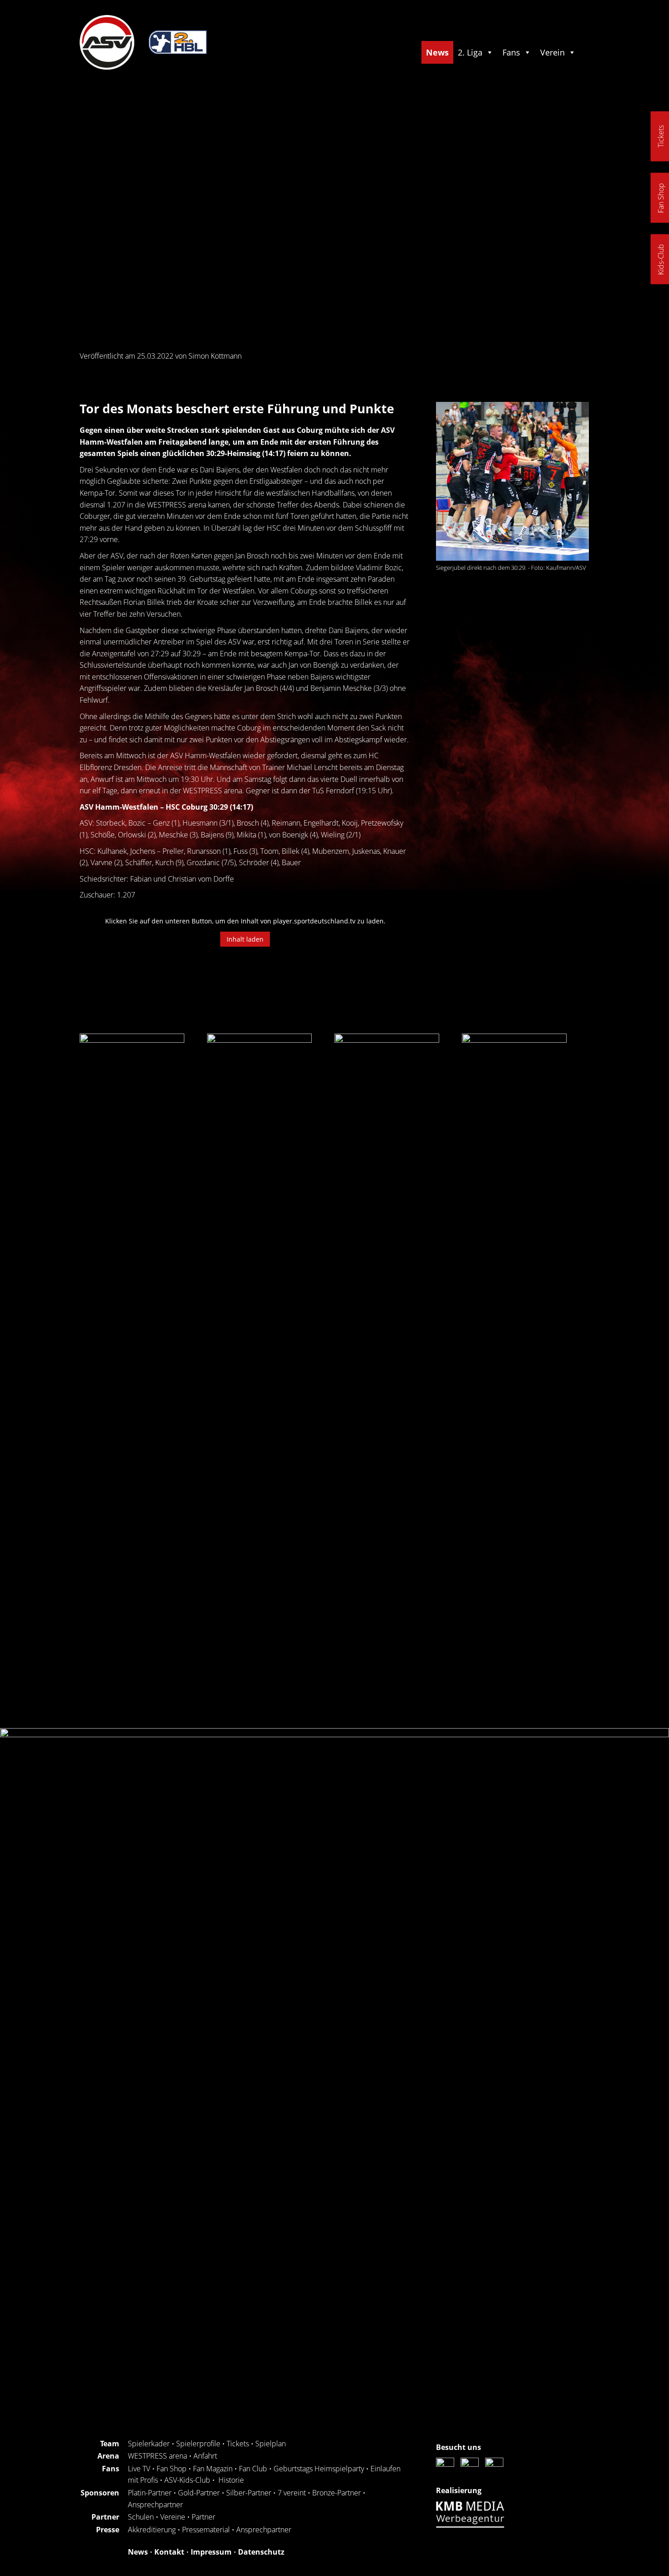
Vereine (173, 2517)
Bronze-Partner (337, 2493)
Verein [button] (552, 52)
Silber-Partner (249, 2493)
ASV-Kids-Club (187, 2480)
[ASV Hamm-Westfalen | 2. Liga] (107, 67)
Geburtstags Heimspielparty (319, 2469)
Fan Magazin (213, 2469)
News (437, 52)
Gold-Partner (199, 2493)
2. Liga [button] (470, 52)
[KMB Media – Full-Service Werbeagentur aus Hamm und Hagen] (472, 2525)
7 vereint (292, 2493)
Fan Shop (172, 2469)
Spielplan (271, 2444)
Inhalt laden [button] (245, 939)
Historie (231, 2480)
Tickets (238, 2444)
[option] (125, 1375)
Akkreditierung (152, 2530)
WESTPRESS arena (157, 2456)
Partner (203, 2517)
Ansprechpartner (155, 2505)
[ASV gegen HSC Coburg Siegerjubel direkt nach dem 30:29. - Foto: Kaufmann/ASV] (512, 481)
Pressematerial (206, 2530)
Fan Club (253, 2469)
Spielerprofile (198, 2444)
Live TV (139, 2469)
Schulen (141, 2517)
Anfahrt (205, 2456)
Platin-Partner (150, 2493)
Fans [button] (511, 52)
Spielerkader (149, 2444)
